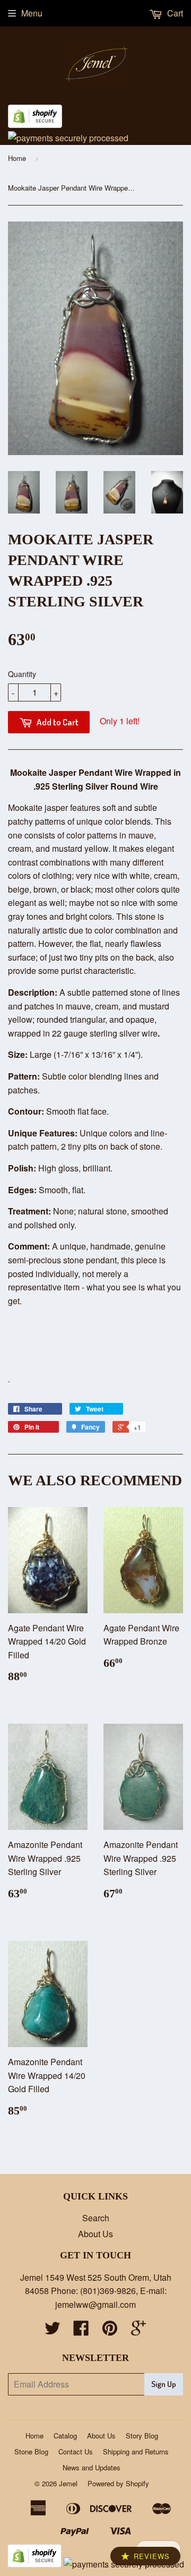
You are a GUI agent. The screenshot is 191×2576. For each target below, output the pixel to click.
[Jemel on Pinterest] (110, 2331)
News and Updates (92, 2467)
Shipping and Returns (136, 2451)
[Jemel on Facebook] (81, 2331)
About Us (95, 2234)
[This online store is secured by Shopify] (35, 125)
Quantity (22, 674)
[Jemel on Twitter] (53, 2331)
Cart (174, 13)
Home (17, 158)
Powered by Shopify (118, 2483)
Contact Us (76, 2451)
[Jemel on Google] (138, 2331)
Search (96, 2218)
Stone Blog (31, 2451)
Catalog (65, 2436)
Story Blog (142, 2436)
